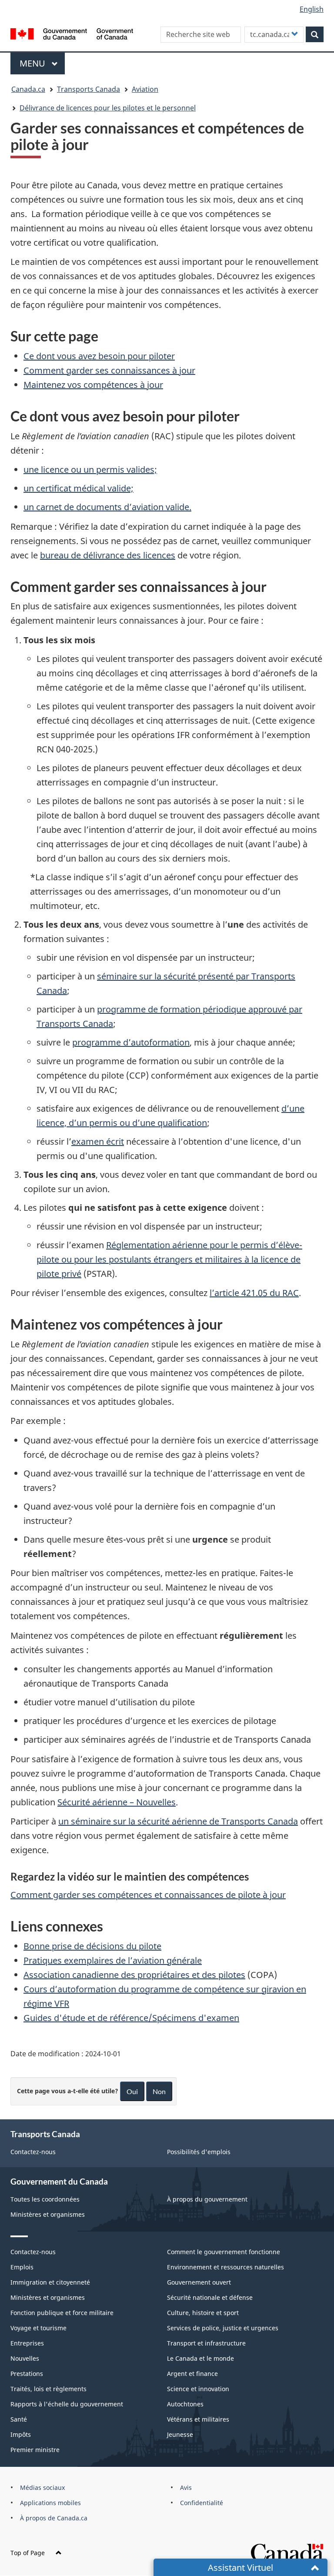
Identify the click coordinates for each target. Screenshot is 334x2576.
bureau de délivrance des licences (108, 555)
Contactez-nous (33, 2152)
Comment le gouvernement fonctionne (224, 2252)
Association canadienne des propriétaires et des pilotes (134, 1975)
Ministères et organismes (48, 2214)
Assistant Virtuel (240, 2568)
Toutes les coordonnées (45, 2199)
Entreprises (27, 2343)
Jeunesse (180, 2434)
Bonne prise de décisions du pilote (92, 1946)
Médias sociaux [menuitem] (42, 2487)
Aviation (145, 89)
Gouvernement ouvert (199, 2282)
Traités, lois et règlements (48, 2389)
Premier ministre (35, 2450)
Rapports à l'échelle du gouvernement (67, 2404)
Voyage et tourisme (38, 2328)
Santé (19, 2419)
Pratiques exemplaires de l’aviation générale (113, 1960)
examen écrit (98, 1141)
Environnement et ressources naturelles (225, 2267)
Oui (132, 2091)
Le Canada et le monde (200, 2358)
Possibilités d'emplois (199, 2152)
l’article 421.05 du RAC (254, 1293)
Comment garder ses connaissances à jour (109, 370)
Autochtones (185, 2404)
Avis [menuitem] (186, 2487)
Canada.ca (28, 89)
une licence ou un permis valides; (90, 469)
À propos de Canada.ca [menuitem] (54, 2518)
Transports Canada (89, 89)
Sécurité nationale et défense (210, 2297)
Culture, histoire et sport (203, 2313)
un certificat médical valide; (78, 488)
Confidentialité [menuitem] (202, 2503)
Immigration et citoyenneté (50, 2282)
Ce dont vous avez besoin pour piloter (99, 356)
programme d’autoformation (131, 1042)
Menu (42, 63)
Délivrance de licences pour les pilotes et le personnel (108, 108)
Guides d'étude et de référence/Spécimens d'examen (131, 2018)
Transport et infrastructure (206, 2343)
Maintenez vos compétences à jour (93, 385)
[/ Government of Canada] (72, 33)
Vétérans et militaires (198, 2419)
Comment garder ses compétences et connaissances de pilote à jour (148, 1895)
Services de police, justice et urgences (223, 2328)
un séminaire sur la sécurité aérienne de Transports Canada (178, 1821)
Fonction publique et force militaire (62, 2313)
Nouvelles (25, 2358)
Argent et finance (192, 2374)
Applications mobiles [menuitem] (50, 2503)
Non (159, 2091)
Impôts (21, 2434)
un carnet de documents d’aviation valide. (107, 507)
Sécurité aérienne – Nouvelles (117, 1802)
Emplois (22, 2267)
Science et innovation (198, 2389)
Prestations (27, 2374)
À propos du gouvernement (207, 2199)
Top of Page (28, 2553)
